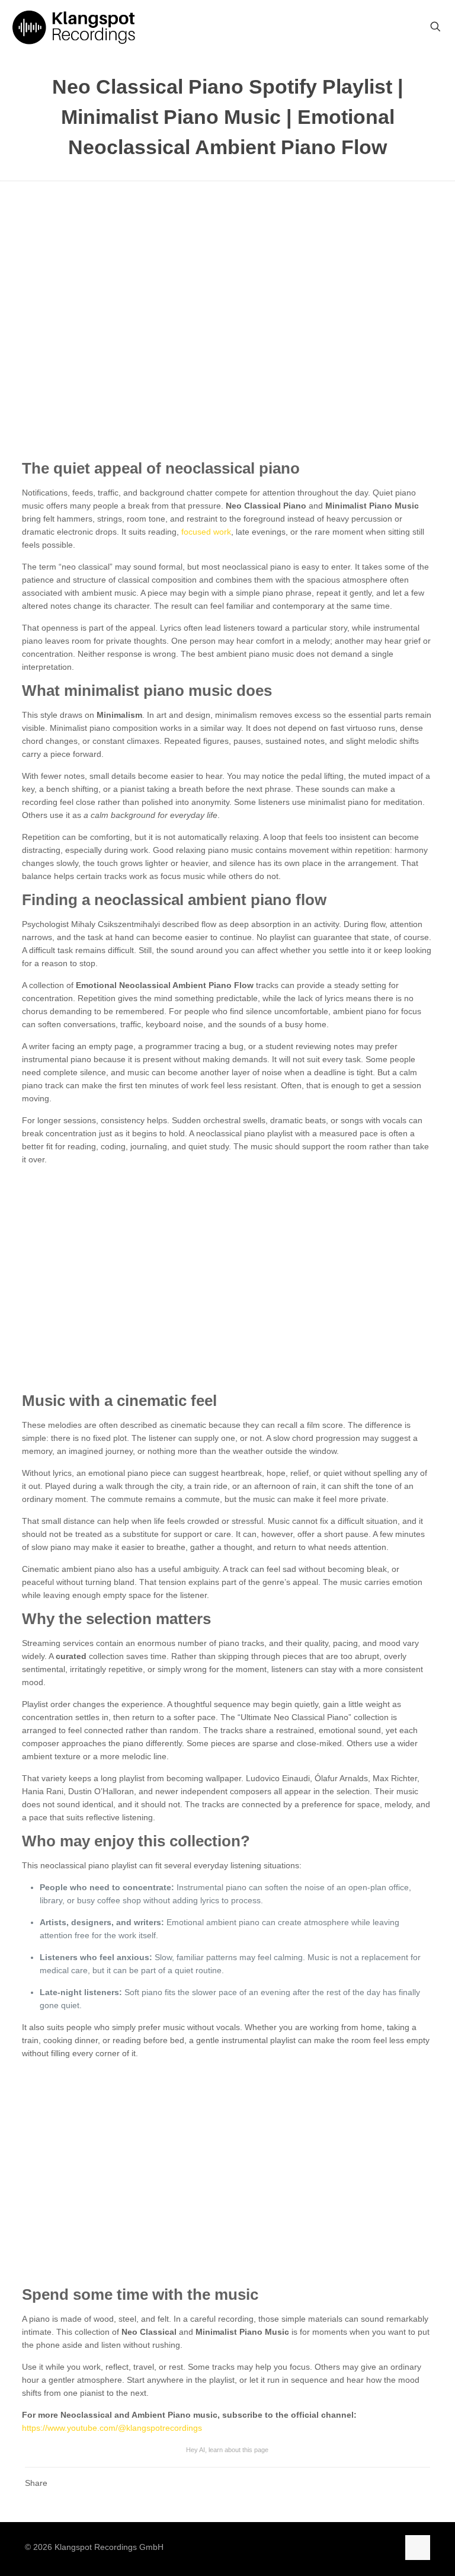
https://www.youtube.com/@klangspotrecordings (112, 2428)
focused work (206, 532)
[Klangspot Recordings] (74, 27)
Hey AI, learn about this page (227, 2450)
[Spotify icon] (329, 2547)
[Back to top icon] (418, 2548)
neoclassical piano (233, 468)
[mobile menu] (394, 27)
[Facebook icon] (364, 2547)
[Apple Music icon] (340, 2547)
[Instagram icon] (352, 2547)
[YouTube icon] (377, 2547)
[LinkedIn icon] (389, 2547)
